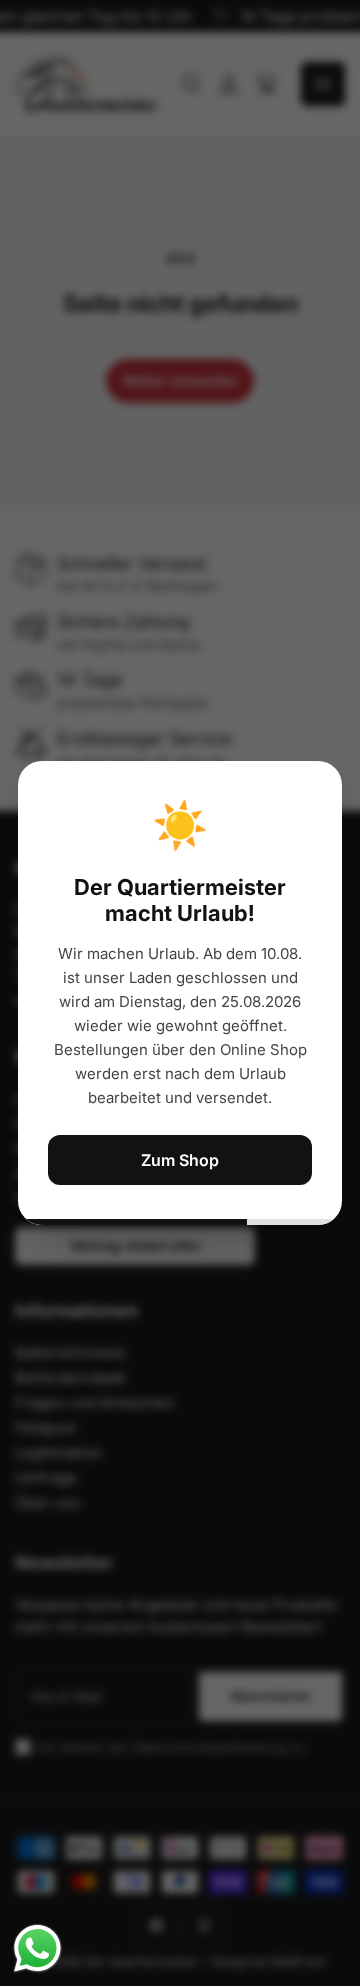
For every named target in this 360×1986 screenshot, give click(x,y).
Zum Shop (180, 1160)
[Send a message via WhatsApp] (37, 1948)
